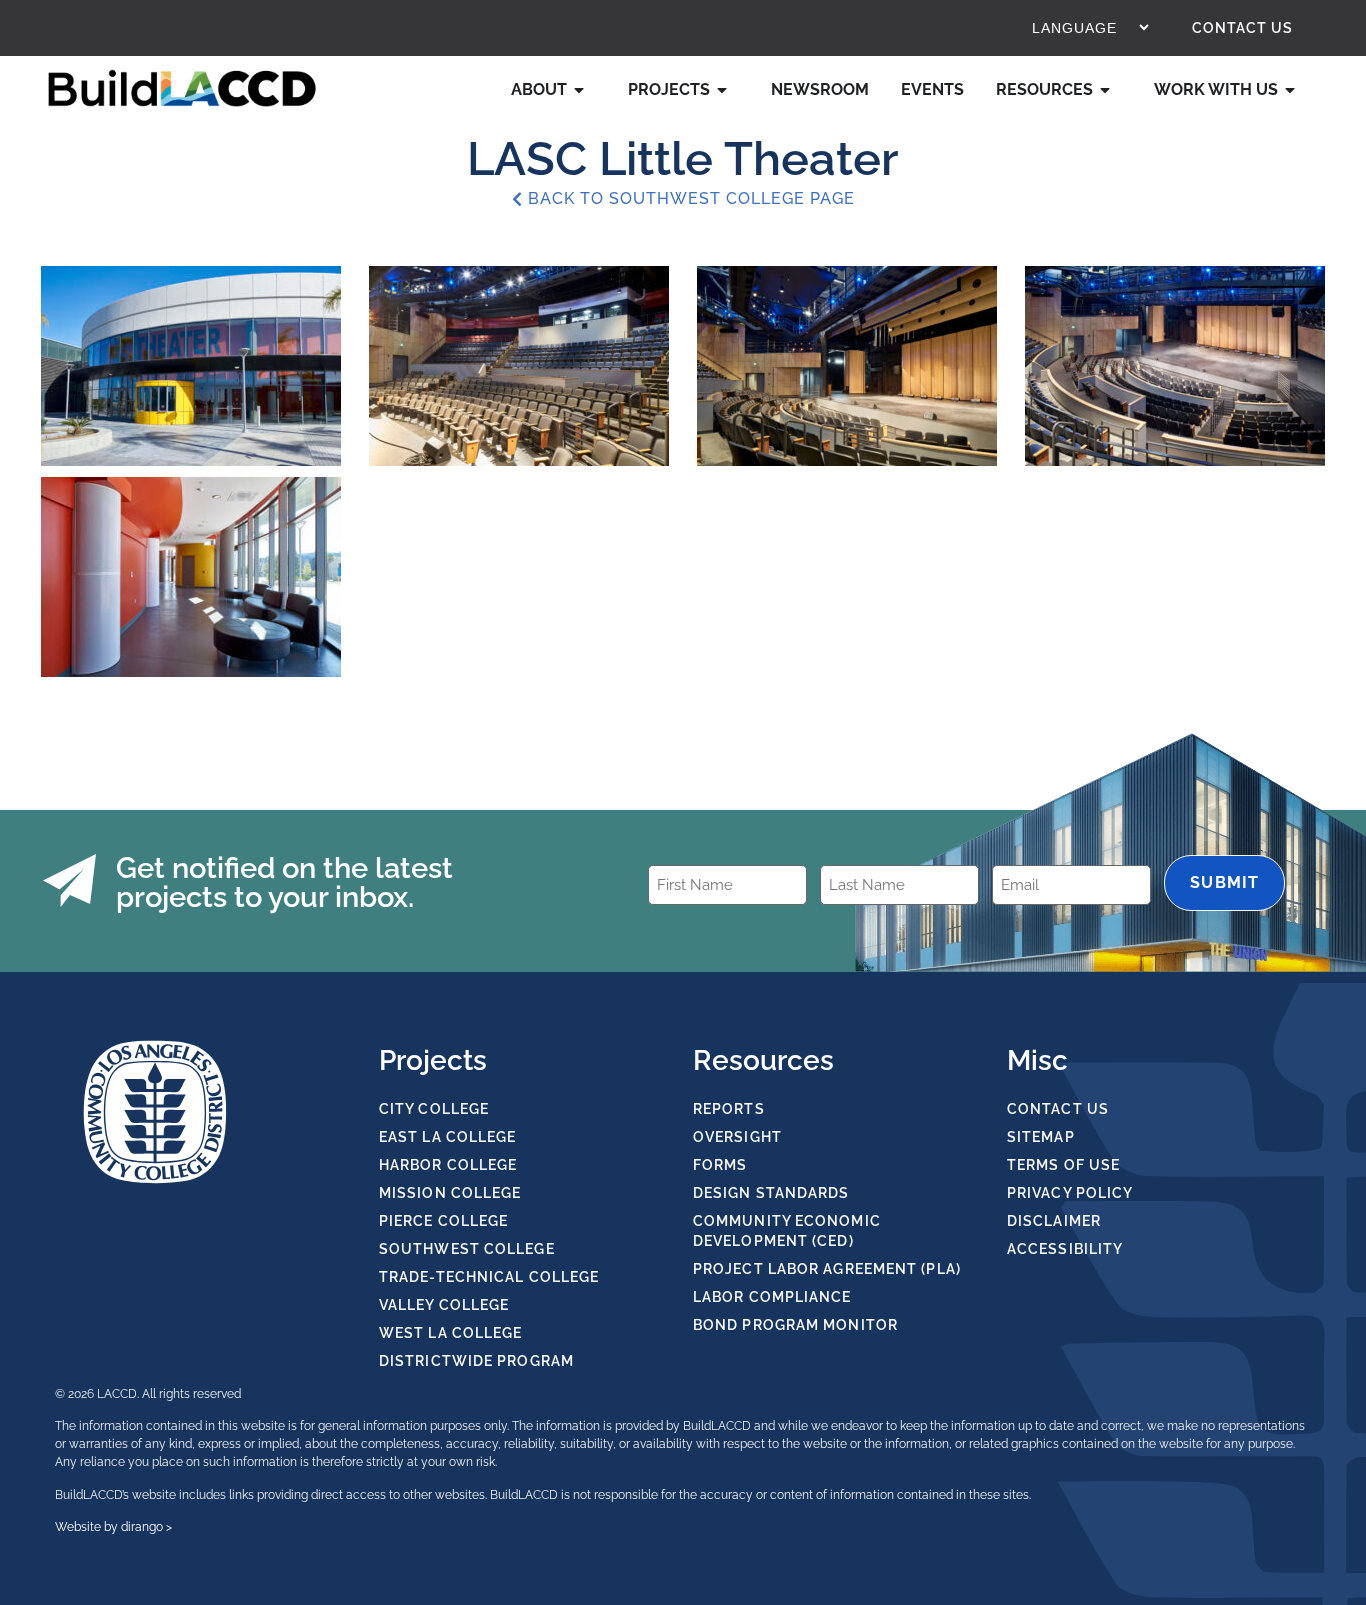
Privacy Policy (1070, 1193)
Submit (1224, 882)
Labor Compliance (772, 1297)
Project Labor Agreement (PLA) (827, 1269)
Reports (729, 1109)
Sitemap (1041, 1137)
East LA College (448, 1137)
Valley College (444, 1305)
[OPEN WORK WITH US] (1295, 90)
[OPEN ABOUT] (584, 90)
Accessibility (1065, 1249)
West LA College (451, 1333)
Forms (720, 1165)
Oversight (737, 1137)
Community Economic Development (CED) (787, 1231)
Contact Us (1242, 28)
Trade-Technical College (489, 1277)
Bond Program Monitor (795, 1325)
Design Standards (771, 1193)
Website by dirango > (113, 1527)
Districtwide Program (476, 1361)
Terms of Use (1063, 1165)
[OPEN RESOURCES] (1110, 90)
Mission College (450, 1193)
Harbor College (448, 1165)
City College (434, 1109)
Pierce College (443, 1221)
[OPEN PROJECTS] (727, 90)
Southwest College (467, 1249)
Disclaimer (1054, 1221)
